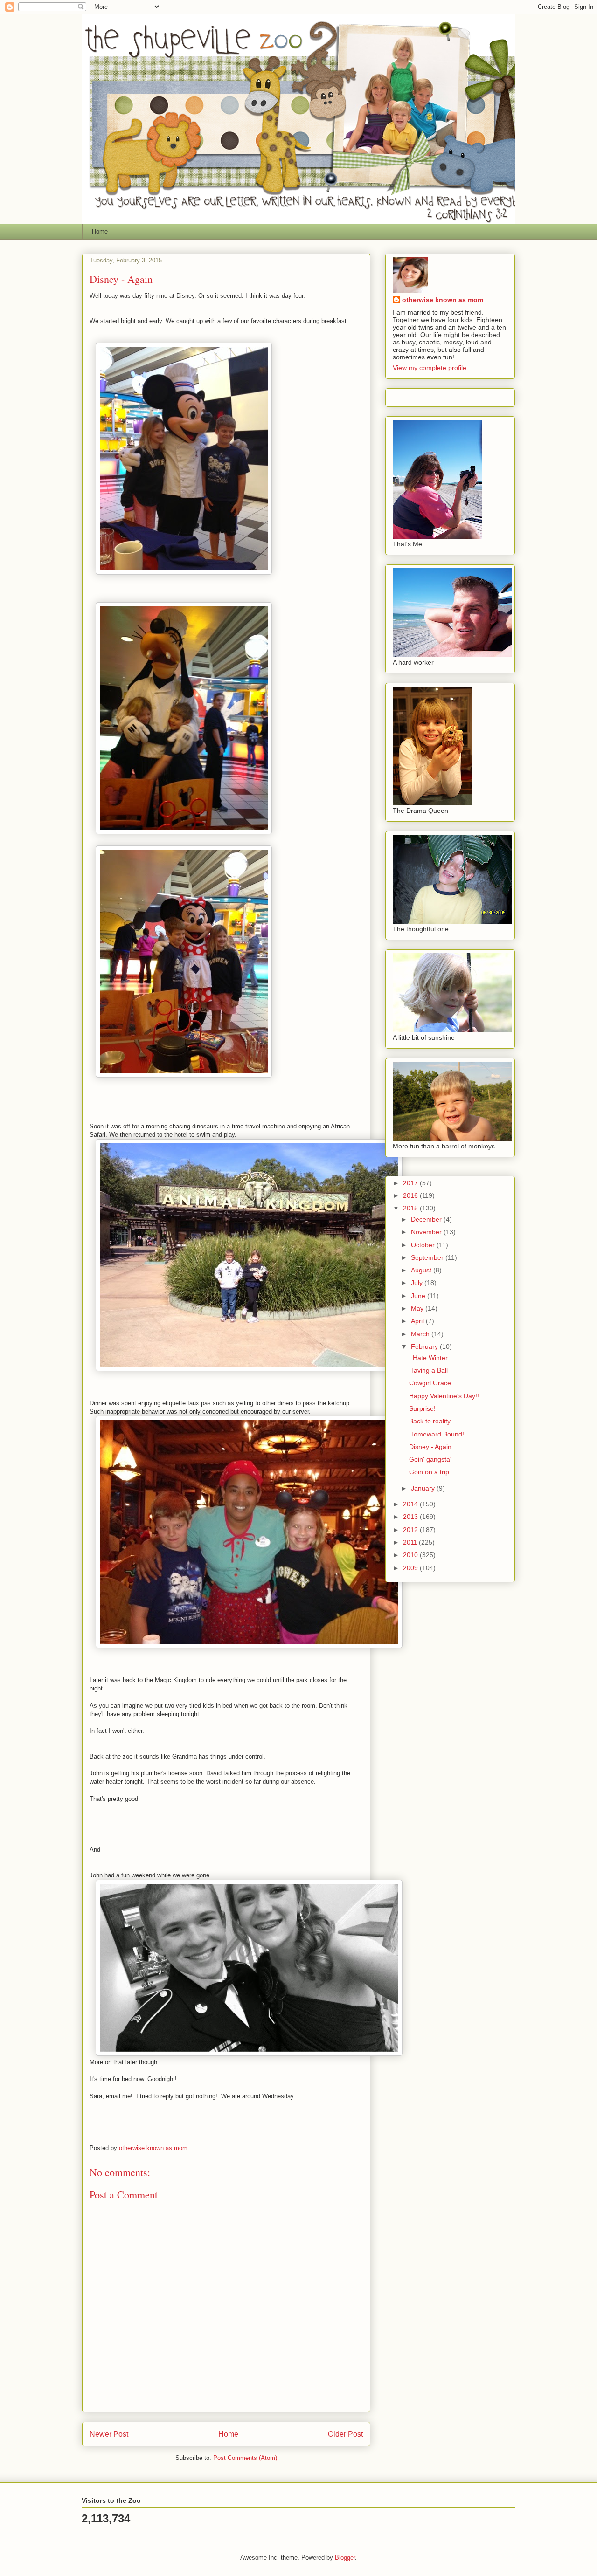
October (424, 1245)
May (418, 1308)
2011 (411, 1542)
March (421, 1334)
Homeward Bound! (437, 1434)
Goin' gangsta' (430, 1459)
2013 (411, 1517)
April (418, 1321)
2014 (411, 1504)
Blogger (345, 2558)
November (427, 1232)
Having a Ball (428, 1370)
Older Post (345, 2434)
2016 (411, 1195)
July (418, 1283)
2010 (411, 1555)
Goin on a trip (429, 1472)
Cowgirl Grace (430, 1383)
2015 (411, 1208)
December (427, 1219)
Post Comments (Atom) (245, 2458)
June (419, 1296)
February (425, 1346)
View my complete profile (430, 368)
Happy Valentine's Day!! (444, 1396)
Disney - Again (430, 1447)
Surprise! (422, 1408)
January (424, 1488)
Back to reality (430, 1421)
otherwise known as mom (443, 300)
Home (100, 231)
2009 (411, 1568)
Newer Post (109, 2434)
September (428, 1257)
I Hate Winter (428, 1358)
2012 (411, 1530)
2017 (411, 1183)
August (422, 1270)
